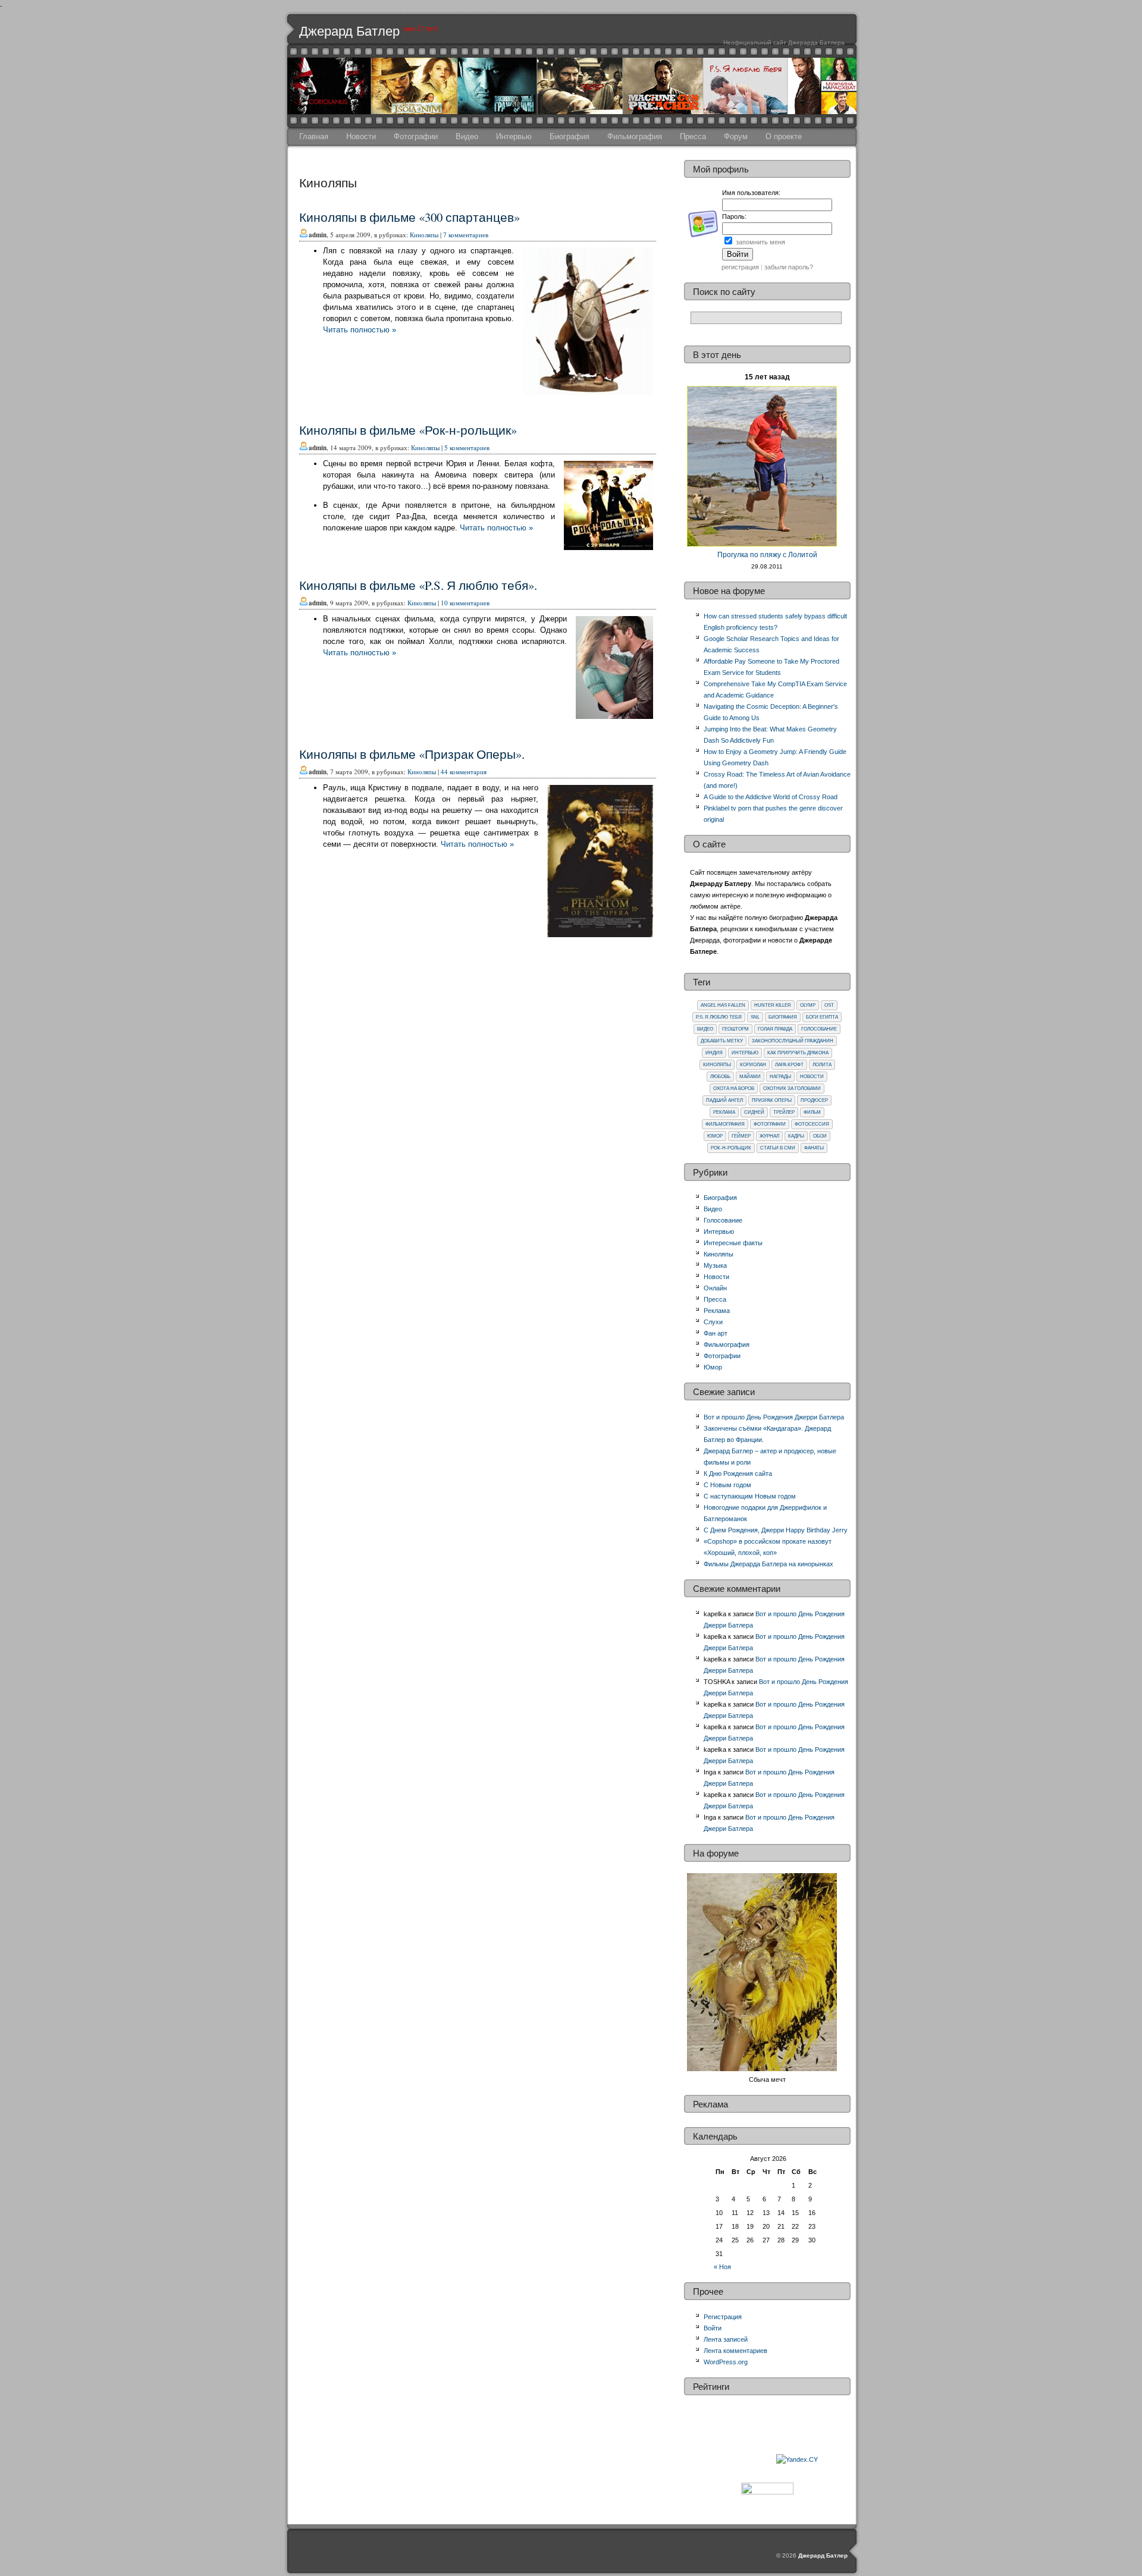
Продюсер (814, 1100)
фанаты (814, 1148)
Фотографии (416, 136)
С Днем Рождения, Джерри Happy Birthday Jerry (776, 1530)
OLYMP (808, 1005)
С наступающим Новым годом (750, 1496)
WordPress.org (726, 2362)
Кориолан (753, 1065)
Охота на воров (734, 1088)
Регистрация (723, 2317)
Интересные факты (733, 1243)
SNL (755, 1017)
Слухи (713, 1322)
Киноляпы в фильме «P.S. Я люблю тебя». (418, 585)
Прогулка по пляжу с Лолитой (767, 555)
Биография (570, 136)
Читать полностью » (360, 330)
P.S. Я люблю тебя (719, 1017)
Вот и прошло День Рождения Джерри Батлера (774, 1417)
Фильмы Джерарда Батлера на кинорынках (768, 1564)
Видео (467, 136)
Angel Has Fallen (723, 1005)
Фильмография (635, 136)
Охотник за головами (792, 1088)
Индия (714, 1053)
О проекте (784, 136)
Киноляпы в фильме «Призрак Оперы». (412, 754)
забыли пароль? (789, 267)
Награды (780, 1077)
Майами (750, 1077)
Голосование (819, 1029)
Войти (713, 2328)
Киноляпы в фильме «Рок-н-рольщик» (408, 430)
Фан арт (716, 1333)
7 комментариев (466, 235)
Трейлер (784, 1112)
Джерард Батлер (349, 31)
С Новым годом (727, 1485)
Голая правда (775, 1029)
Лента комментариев (735, 2351)
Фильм (812, 1112)
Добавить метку (722, 1041)
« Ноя (722, 2267)
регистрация (740, 267)
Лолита (822, 1065)
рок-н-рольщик (731, 1148)
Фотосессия (812, 1124)
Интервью (514, 136)
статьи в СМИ (778, 1148)
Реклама (724, 1112)
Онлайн (715, 1288)
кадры (796, 1136)
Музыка (715, 1265)
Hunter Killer (773, 1005)
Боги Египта (822, 1017)
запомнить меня (760, 242)
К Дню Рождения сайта (738, 1474)
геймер (741, 1136)
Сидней (754, 1112)
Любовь (720, 1077)
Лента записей (726, 2339)
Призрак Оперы (772, 1100)
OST (829, 1005)
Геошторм (735, 1029)
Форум (736, 136)
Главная (314, 136)
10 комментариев (465, 603)
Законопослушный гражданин (793, 1041)
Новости (361, 136)
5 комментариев (467, 447)
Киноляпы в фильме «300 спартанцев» (410, 217)
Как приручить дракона (798, 1053)
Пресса (693, 136)
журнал (769, 1136)
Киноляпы (424, 235)
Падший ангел (724, 1100)
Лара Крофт (789, 1065)
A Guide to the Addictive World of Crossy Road (771, 797)
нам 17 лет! (421, 29)
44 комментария (464, 772)
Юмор (715, 1136)
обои (820, 1136)
